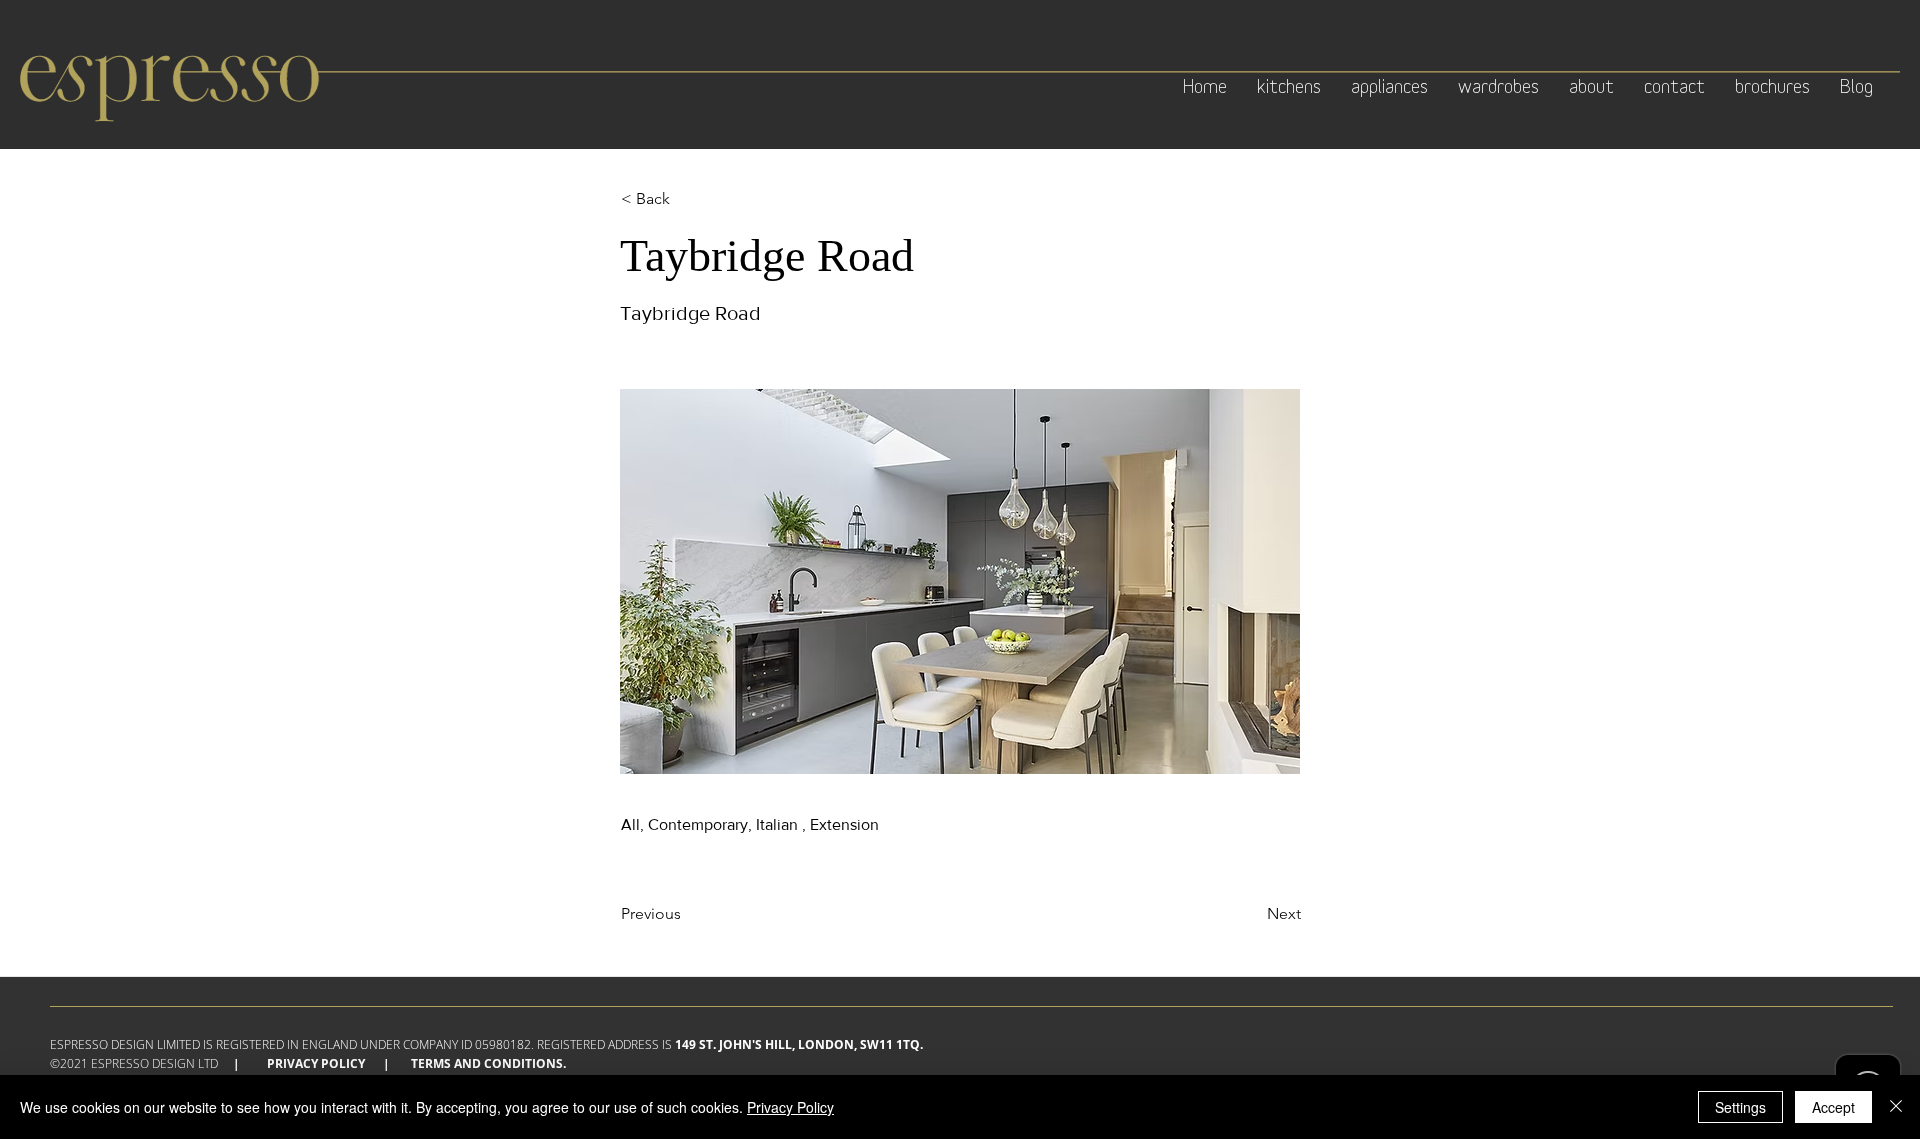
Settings (1740, 1107)
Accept (1833, 1107)
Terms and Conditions (487, 1063)
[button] (687, 199)
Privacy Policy (316, 1063)
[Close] (1896, 1107)
